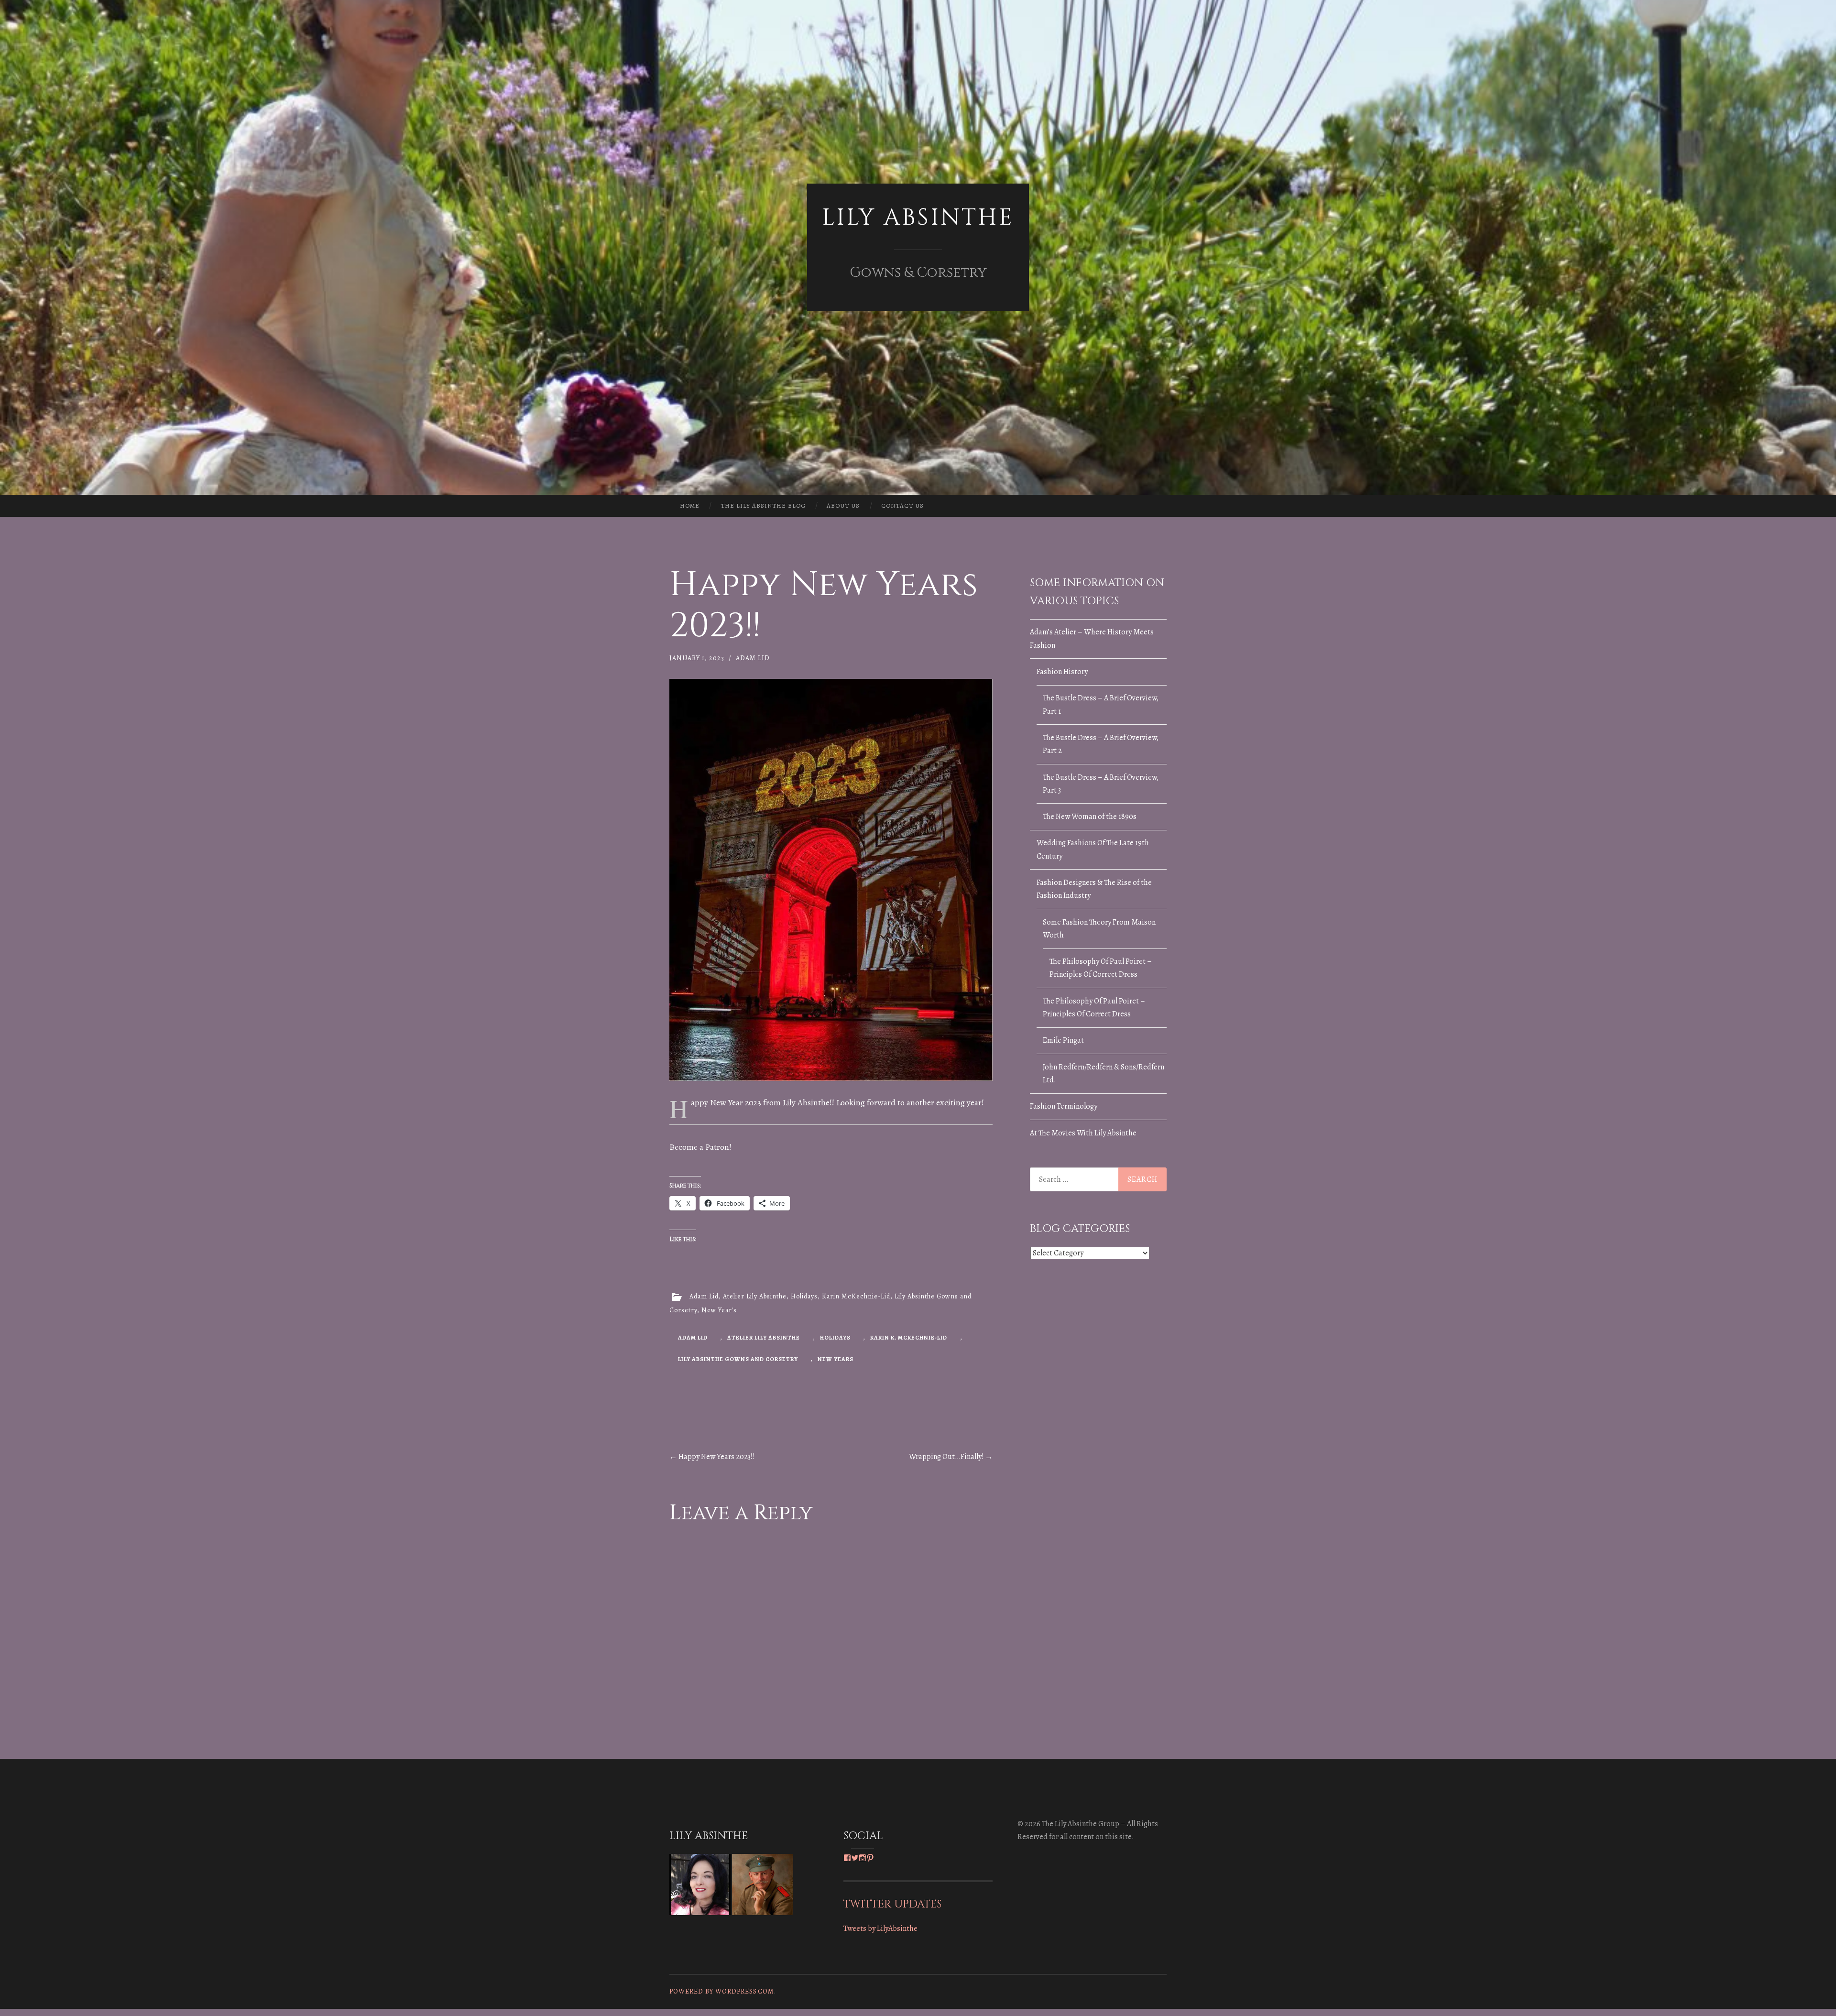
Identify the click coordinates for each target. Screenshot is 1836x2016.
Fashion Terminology (1064, 1106)
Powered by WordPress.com (722, 1991)
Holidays (804, 1296)
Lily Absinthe (918, 218)
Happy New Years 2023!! (712, 1457)
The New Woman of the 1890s (1090, 817)
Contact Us (902, 506)
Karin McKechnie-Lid (856, 1296)
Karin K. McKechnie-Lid (909, 1338)
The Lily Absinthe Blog (763, 506)
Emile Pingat (1063, 1040)
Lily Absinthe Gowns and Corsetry (738, 1359)
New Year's (719, 1310)
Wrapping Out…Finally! (951, 1457)
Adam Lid (753, 658)
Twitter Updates (892, 1904)
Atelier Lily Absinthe (755, 1296)
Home (690, 506)
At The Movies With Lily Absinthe (1083, 1133)
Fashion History (1062, 672)
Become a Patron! (700, 1147)
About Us (843, 506)
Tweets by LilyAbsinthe (880, 1929)
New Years (836, 1359)
